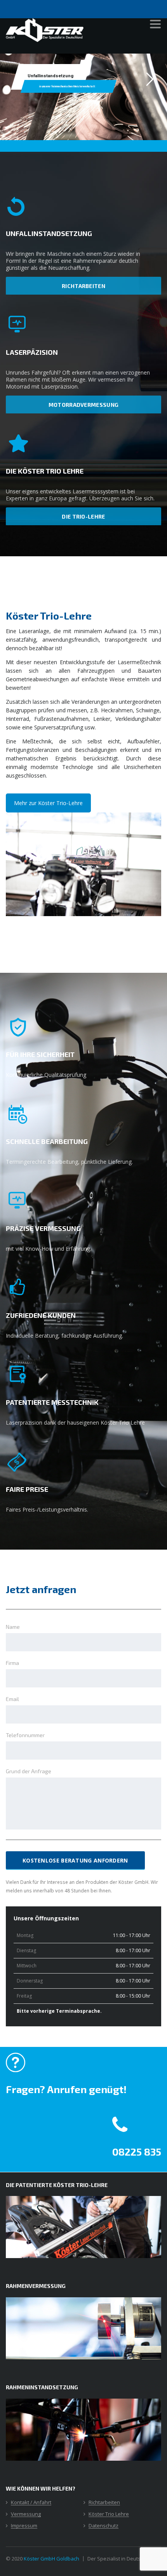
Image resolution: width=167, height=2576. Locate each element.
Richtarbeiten (83, 286)
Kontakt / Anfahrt (31, 2503)
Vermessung (26, 2514)
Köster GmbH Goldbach (51, 2559)
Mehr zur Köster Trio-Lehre (48, 803)
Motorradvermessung (83, 405)
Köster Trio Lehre (109, 2514)
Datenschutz (104, 2526)
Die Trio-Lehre (83, 516)
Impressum (24, 2526)
